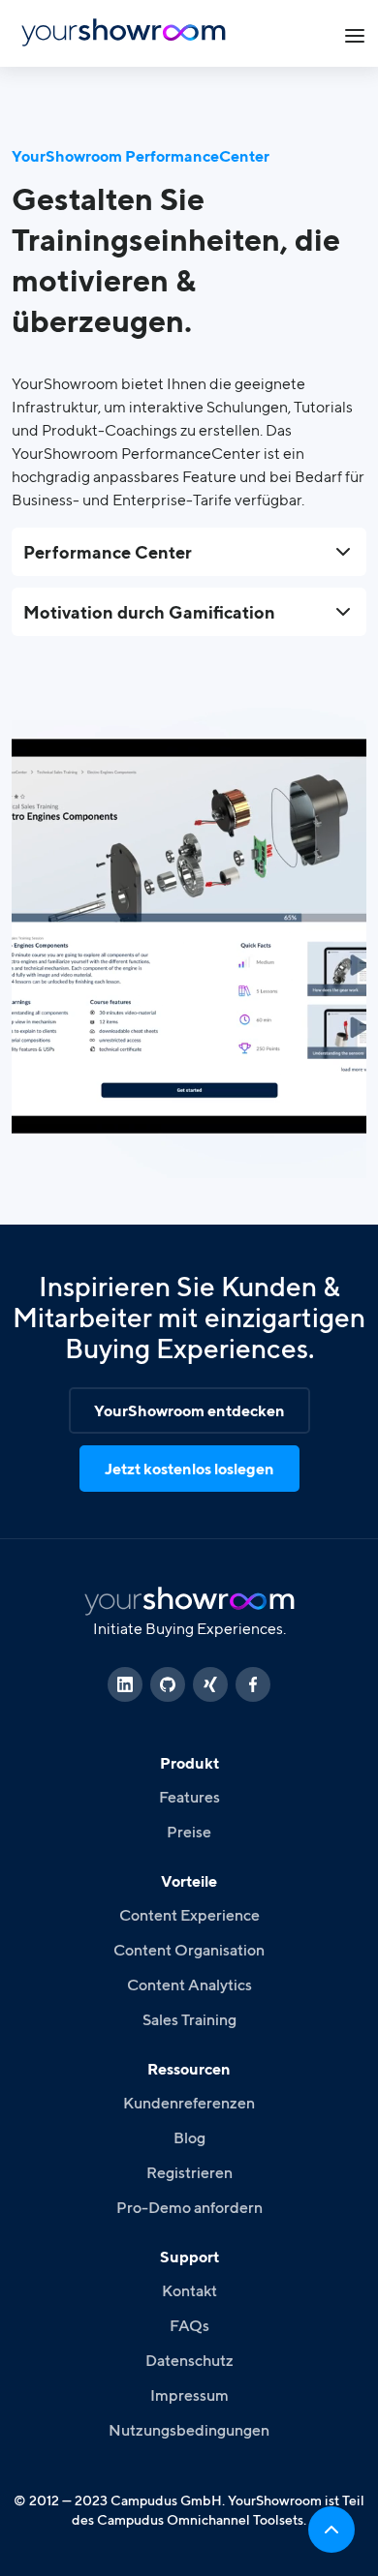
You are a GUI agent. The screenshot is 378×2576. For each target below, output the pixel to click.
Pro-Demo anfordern (189, 2207)
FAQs (189, 2325)
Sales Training (189, 2019)
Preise (189, 1832)
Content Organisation (189, 1950)
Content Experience (189, 1915)
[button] (355, 33)
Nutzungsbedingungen (189, 2430)
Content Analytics (189, 1985)
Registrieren (189, 2172)
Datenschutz (189, 2360)
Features (189, 1797)
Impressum (189, 2395)
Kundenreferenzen (189, 2103)
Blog (189, 2137)
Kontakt (189, 2290)
